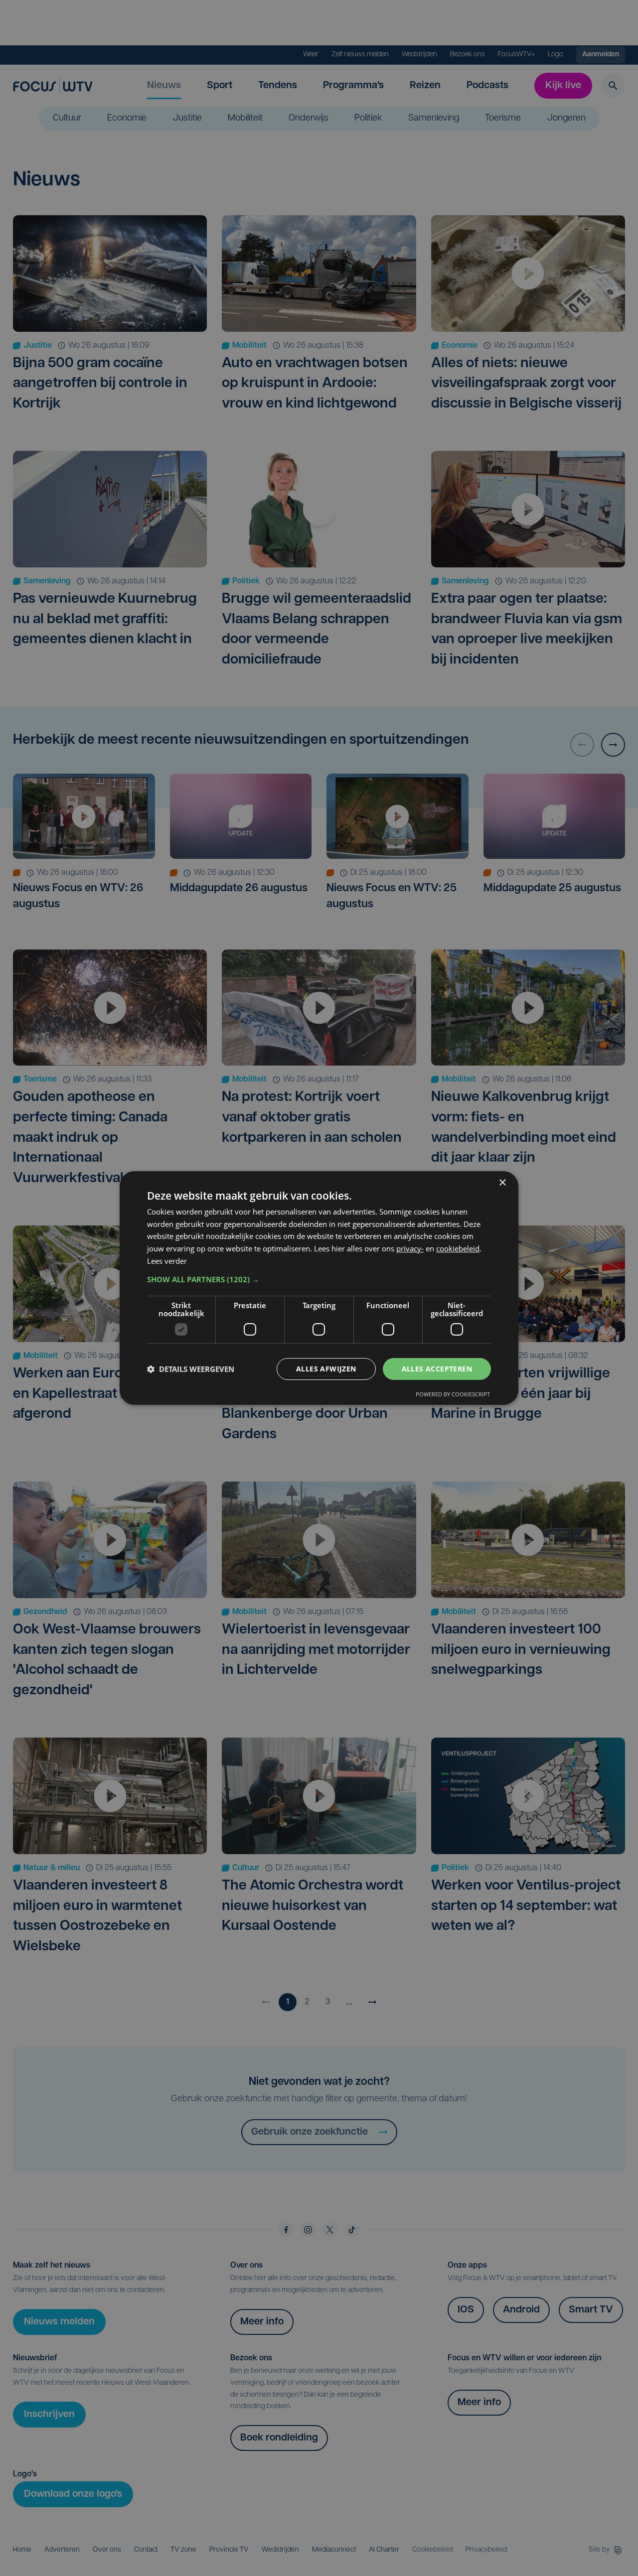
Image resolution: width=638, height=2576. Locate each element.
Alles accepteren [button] (437, 1369)
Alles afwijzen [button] (326, 1369)
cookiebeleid (458, 1248)
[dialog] (319, 1288)
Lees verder (167, 1261)
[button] (319, 1279)
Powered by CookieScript (453, 1394)
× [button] (502, 1183)
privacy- (410, 1248)
